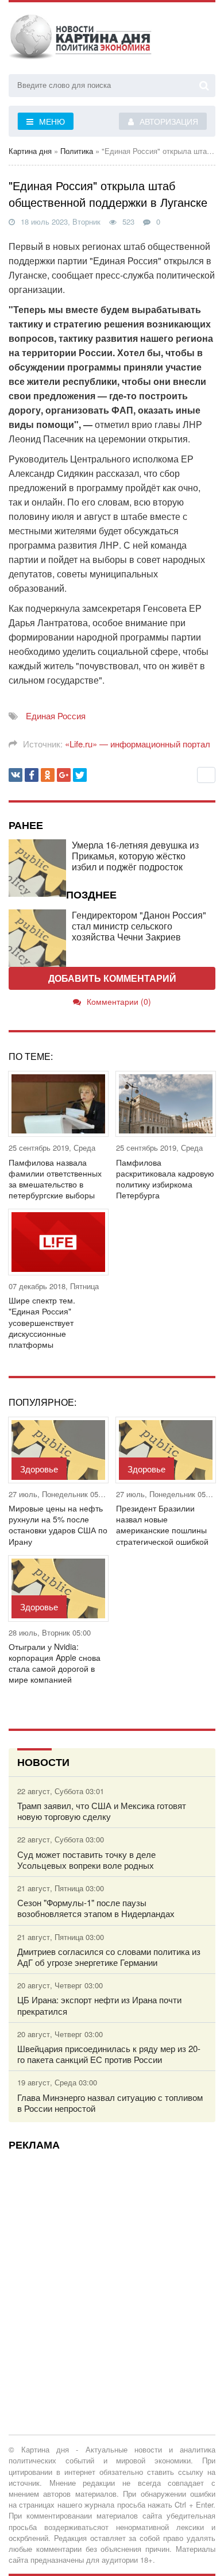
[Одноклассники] (48, 775)
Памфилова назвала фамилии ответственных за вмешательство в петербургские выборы (55, 1179)
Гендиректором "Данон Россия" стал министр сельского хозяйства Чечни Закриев (139, 926)
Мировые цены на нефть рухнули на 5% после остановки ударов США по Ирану (58, 1525)
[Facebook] (32, 775)
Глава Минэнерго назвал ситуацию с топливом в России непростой (110, 2103)
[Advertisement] (112, 2271)
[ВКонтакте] (16, 775)
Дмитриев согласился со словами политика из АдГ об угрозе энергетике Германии (109, 1957)
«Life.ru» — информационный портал (138, 744)
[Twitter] (80, 775)
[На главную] (80, 40)
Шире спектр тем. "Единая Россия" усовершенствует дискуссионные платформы (42, 1322)
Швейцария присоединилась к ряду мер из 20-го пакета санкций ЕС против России (109, 2054)
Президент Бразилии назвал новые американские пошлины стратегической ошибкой (162, 1525)
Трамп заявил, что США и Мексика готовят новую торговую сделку (102, 1811)
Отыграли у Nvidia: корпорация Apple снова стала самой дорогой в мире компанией (55, 1663)
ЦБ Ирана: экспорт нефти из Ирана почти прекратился (99, 2005)
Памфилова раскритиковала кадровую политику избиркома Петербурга (165, 1179)
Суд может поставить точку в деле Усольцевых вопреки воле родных (86, 1860)
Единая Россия (56, 716)
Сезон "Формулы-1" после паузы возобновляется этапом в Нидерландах (96, 1908)
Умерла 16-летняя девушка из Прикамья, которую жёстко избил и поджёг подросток (135, 856)
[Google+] (64, 775)
